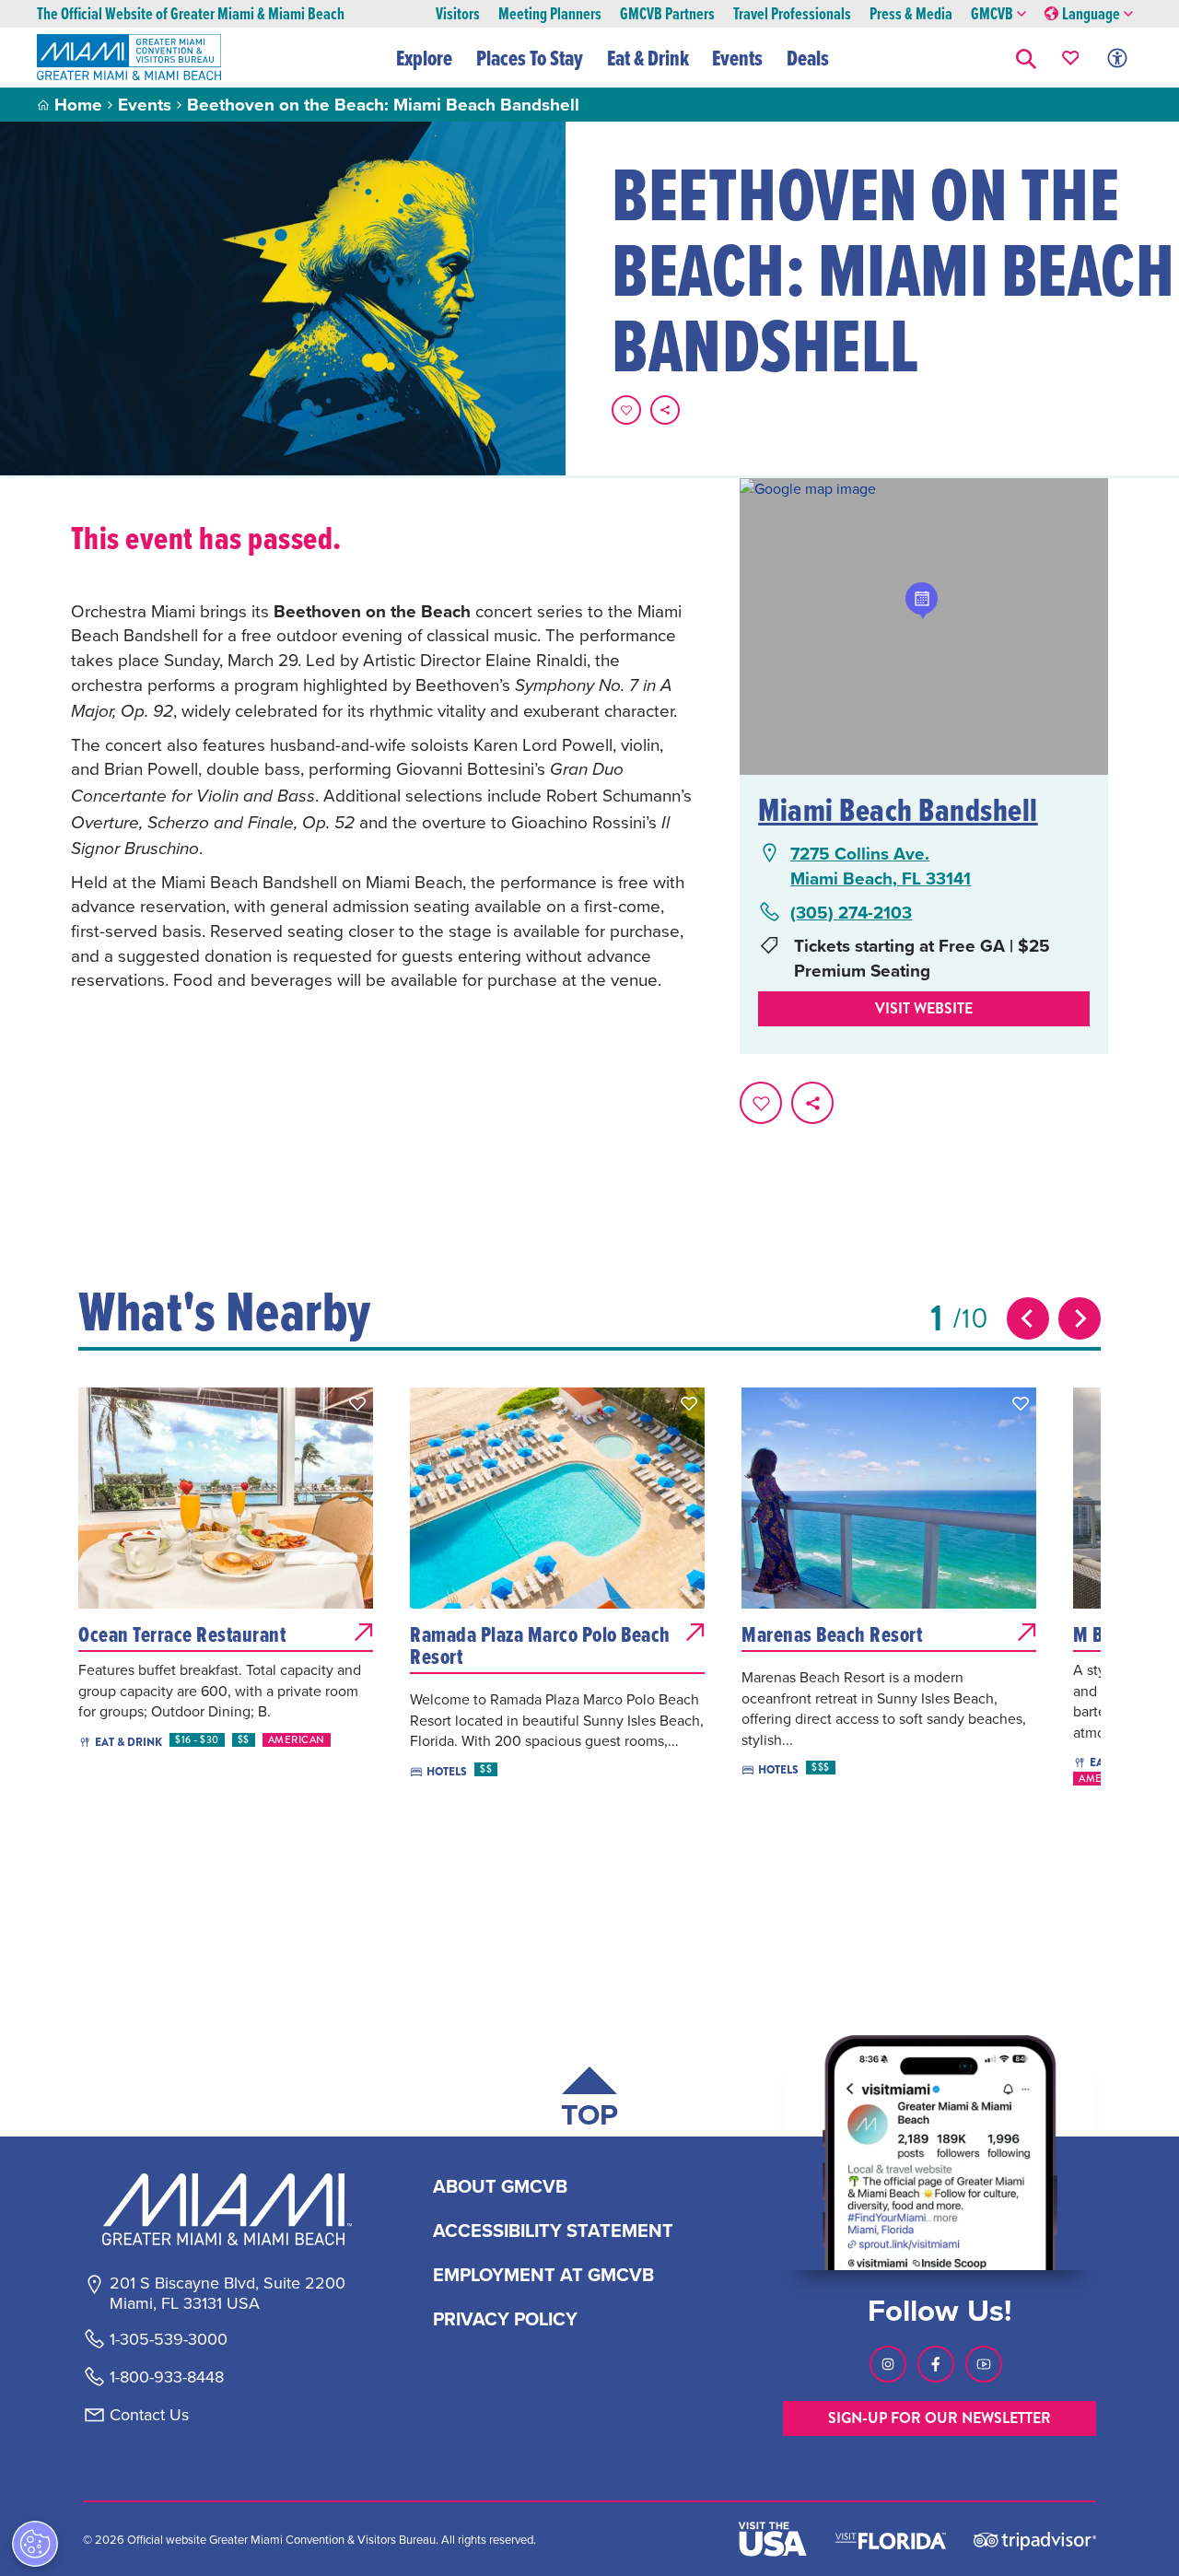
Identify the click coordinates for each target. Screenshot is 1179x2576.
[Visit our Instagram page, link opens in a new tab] (888, 2364)
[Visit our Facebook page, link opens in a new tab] (936, 2364)
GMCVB (992, 14)
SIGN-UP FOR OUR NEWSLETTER (940, 2418)
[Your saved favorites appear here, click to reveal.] (1071, 58)
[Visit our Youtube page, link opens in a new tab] (984, 2364)
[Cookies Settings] (35, 2544)
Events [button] (737, 58)
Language (1091, 14)
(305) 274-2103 (851, 913)
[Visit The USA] (773, 2539)
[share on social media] (665, 410)
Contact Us (149, 2415)
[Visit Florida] (891, 2539)
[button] (1026, 58)
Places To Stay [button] (530, 58)
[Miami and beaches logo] (227, 2209)
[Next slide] (1080, 1318)
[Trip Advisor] (1035, 2540)
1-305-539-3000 (169, 2339)
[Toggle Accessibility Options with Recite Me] (1117, 58)
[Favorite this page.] (626, 410)
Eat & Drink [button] (648, 58)
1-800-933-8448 (167, 2377)
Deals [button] (808, 58)
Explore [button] (424, 58)
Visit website (924, 1008)
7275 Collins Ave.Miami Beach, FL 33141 (881, 866)
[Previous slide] (1028, 1318)
